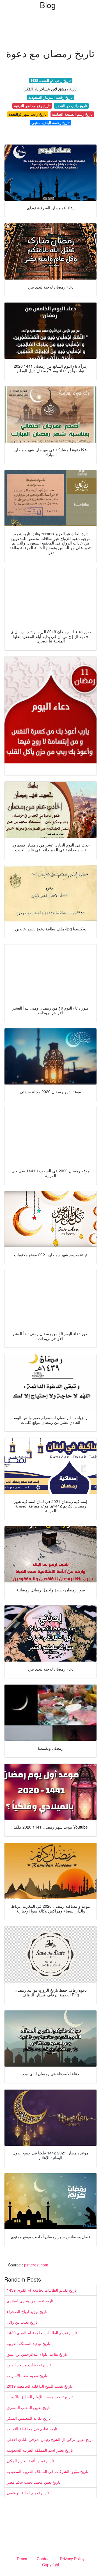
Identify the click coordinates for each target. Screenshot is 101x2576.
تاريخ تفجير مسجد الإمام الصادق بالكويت (40, 2397)
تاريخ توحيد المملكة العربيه (28, 2343)
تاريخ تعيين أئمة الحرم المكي (30, 2461)
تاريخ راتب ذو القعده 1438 (50, 80)
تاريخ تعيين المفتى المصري (29, 2407)
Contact (44, 2559)
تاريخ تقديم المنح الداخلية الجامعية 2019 (39, 2386)
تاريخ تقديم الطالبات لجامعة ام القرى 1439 (42, 2290)
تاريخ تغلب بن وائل (22, 2322)
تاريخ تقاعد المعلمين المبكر (29, 2418)
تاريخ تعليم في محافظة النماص (32, 2429)
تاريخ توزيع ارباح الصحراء (27, 2311)
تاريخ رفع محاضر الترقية (32, 106)
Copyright (51, 2564)
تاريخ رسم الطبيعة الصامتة (72, 114)
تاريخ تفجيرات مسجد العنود (29, 2365)
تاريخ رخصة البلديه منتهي (50, 123)
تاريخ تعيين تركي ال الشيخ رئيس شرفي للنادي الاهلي (50, 2439)
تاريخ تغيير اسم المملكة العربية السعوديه (40, 2450)
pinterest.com (36, 2265)
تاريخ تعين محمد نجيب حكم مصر (34, 2482)
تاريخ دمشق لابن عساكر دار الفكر (51, 89)
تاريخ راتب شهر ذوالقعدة (27, 114)
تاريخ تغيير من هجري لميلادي (30, 2301)
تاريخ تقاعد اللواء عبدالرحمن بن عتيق (37, 2354)
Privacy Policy (72, 2559)
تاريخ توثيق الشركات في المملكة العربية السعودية (47, 2471)
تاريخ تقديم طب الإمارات (27, 2375)
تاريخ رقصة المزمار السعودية (50, 97)
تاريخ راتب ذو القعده (71, 106)
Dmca (22, 2559)
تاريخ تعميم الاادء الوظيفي (28, 2493)
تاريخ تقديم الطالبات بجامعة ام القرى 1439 (42, 2333)
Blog (48, 5)
